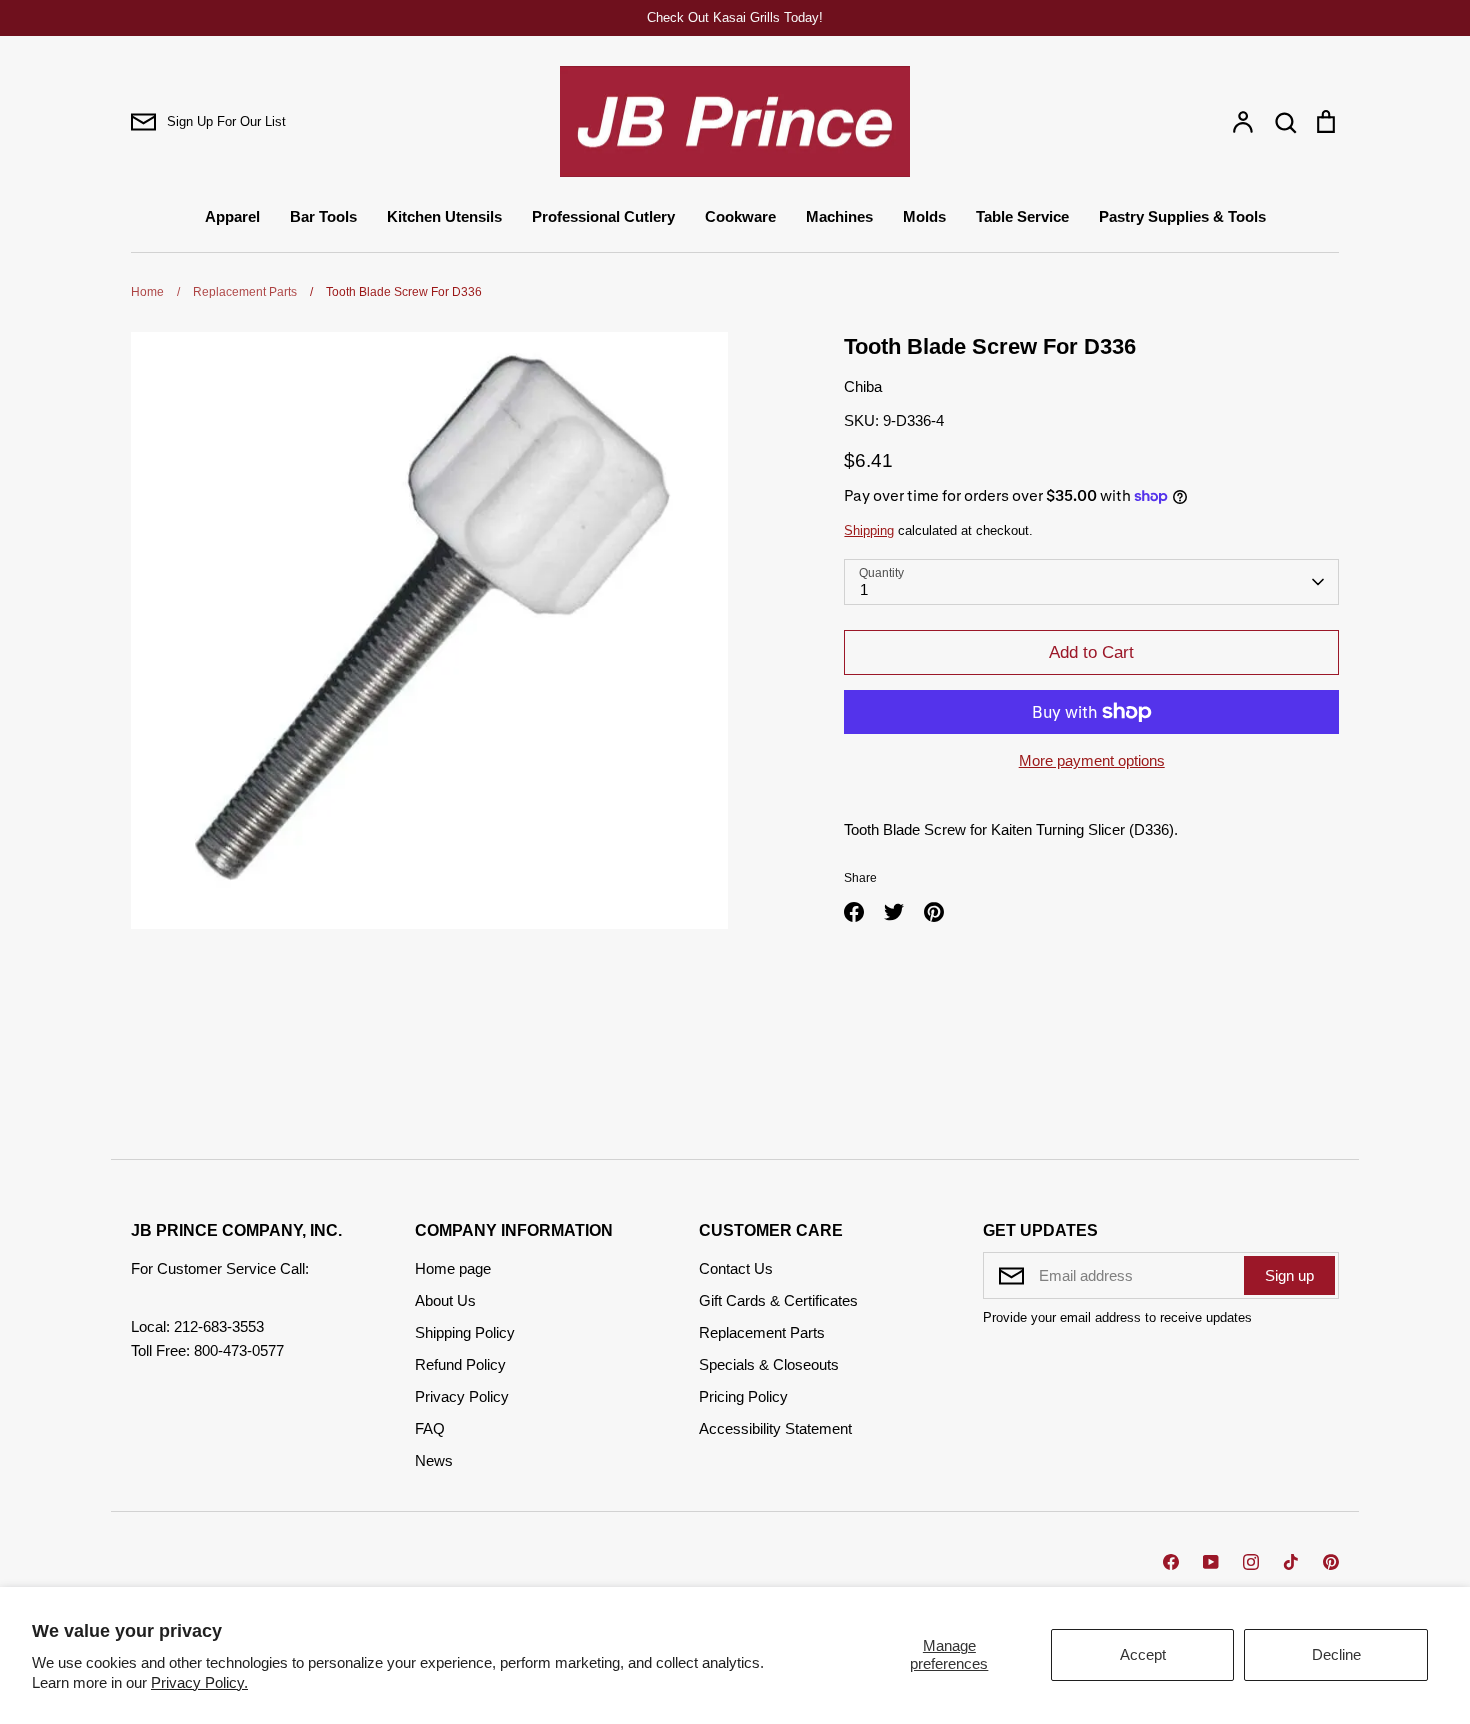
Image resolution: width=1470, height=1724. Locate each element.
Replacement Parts (762, 1332)
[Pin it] (934, 912)
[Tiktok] (1291, 1562)
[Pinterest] (1331, 1562)
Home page (453, 1268)
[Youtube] (1211, 1562)
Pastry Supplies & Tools (1182, 216)
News (434, 1460)
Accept (1143, 1654)
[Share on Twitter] (894, 912)
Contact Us (736, 1268)
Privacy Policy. (199, 1682)
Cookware (740, 216)
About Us (445, 1300)
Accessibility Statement (775, 1428)
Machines (839, 216)
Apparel (232, 216)
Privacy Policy (462, 1396)
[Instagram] (1251, 1562)
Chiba (863, 386)
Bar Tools (323, 216)
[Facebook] (1171, 1562)
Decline (1336, 1654)
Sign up (1289, 1275)
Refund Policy (460, 1364)
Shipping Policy (465, 1332)
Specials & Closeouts (769, 1364)
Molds (924, 216)
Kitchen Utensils (444, 216)
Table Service (1022, 216)
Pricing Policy (743, 1396)
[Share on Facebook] (854, 912)
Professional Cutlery (603, 216)
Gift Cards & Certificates (778, 1300)
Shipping (869, 530)
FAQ (430, 1428)
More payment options (1092, 760)
